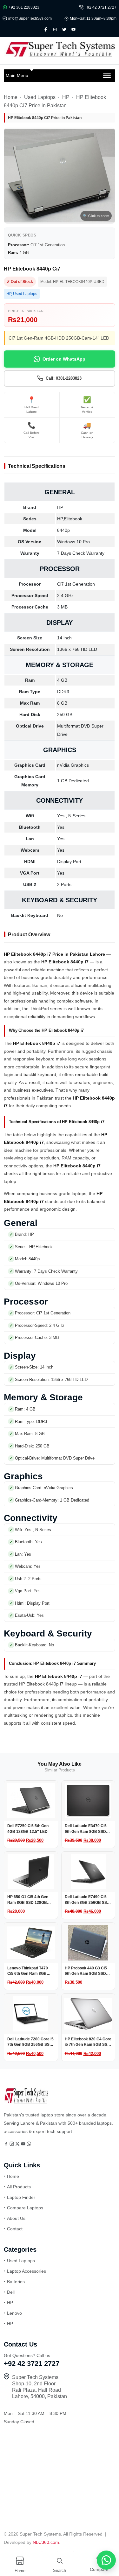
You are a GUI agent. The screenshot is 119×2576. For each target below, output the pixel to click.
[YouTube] (24, 2144)
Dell (11, 2292)
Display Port (69, 862)
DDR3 (63, 692)
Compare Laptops (25, 2208)
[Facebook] (7, 2144)
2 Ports (64, 884)
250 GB (65, 714)
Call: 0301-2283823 (64, 378)
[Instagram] (12, 2144)
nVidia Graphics (73, 765)
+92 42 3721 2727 (101, 7)
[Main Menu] (107, 76)
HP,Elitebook (70, 519)
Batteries (16, 2282)
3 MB (62, 607)
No (60, 915)
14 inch (64, 638)
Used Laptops (40, 97)
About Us (16, 2218)
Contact (15, 2229)
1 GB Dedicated (73, 781)
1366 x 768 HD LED (77, 649)
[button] (103, 2560)
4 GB (62, 680)
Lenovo (14, 2313)
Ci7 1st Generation (76, 584)
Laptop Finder (21, 2197)
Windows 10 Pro (73, 542)
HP (66, 97)
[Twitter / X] (18, 2144)
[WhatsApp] (29, 2144)
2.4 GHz (65, 595)
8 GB (62, 703)
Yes (61, 827)
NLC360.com (46, 2542)
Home (11, 97)
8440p (63, 530)
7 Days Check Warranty (81, 553)
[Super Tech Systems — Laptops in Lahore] (26, 2102)
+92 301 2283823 (24, 7)
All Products (19, 2187)
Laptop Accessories (26, 2271)
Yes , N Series (71, 816)
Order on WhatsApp (64, 359)
